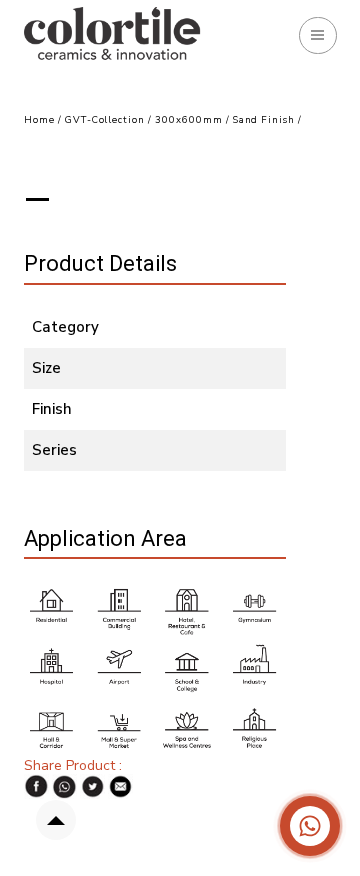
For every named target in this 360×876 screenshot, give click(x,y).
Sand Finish (266, 119)
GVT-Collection (105, 119)
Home (39, 119)
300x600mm (189, 119)
